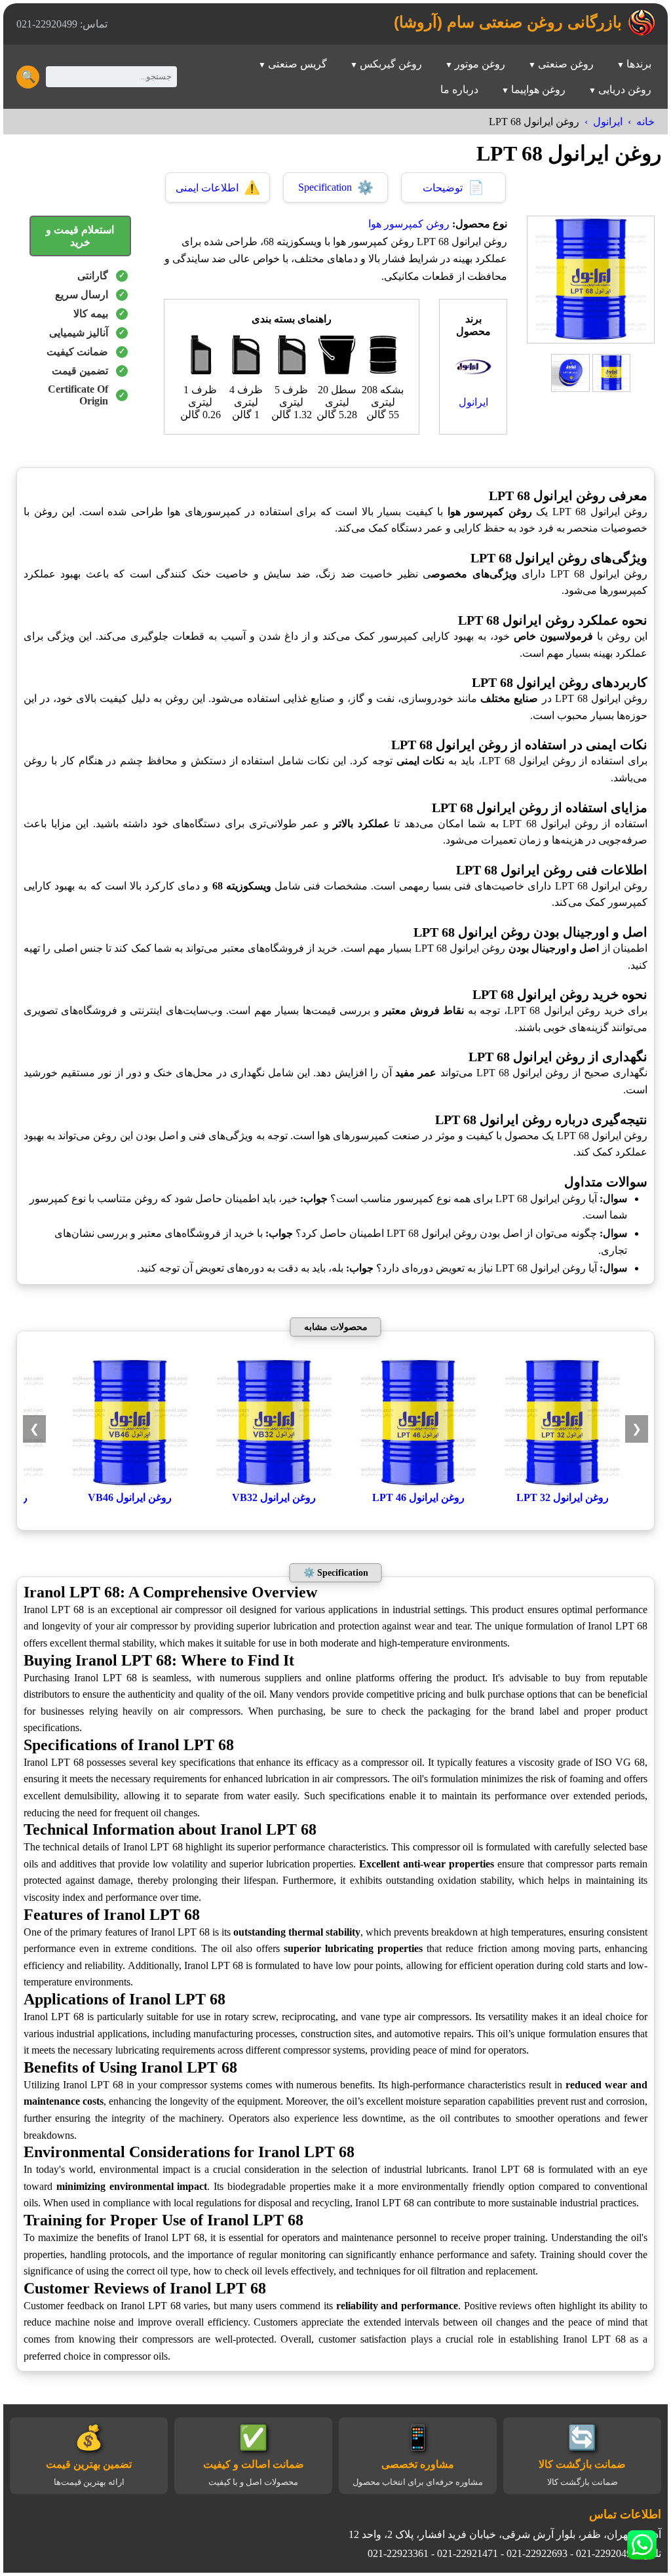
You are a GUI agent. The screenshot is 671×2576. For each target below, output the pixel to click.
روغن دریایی (625, 89)
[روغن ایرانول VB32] (274, 1485)
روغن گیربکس (391, 64)
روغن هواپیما (538, 89)
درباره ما (459, 89)
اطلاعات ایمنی (218, 187)
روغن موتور (480, 64)
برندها (639, 64)
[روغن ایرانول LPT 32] (562, 1485)
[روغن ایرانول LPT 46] (418, 1485)
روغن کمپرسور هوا (409, 224)
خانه (645, 122)
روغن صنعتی (566, 64)
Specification (336, 187)
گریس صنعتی (297, 64)
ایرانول (608, 122)
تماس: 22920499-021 (62, 24)
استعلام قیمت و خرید (80, 236)
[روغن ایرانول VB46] (130, 1485)
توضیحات (453, 187)
